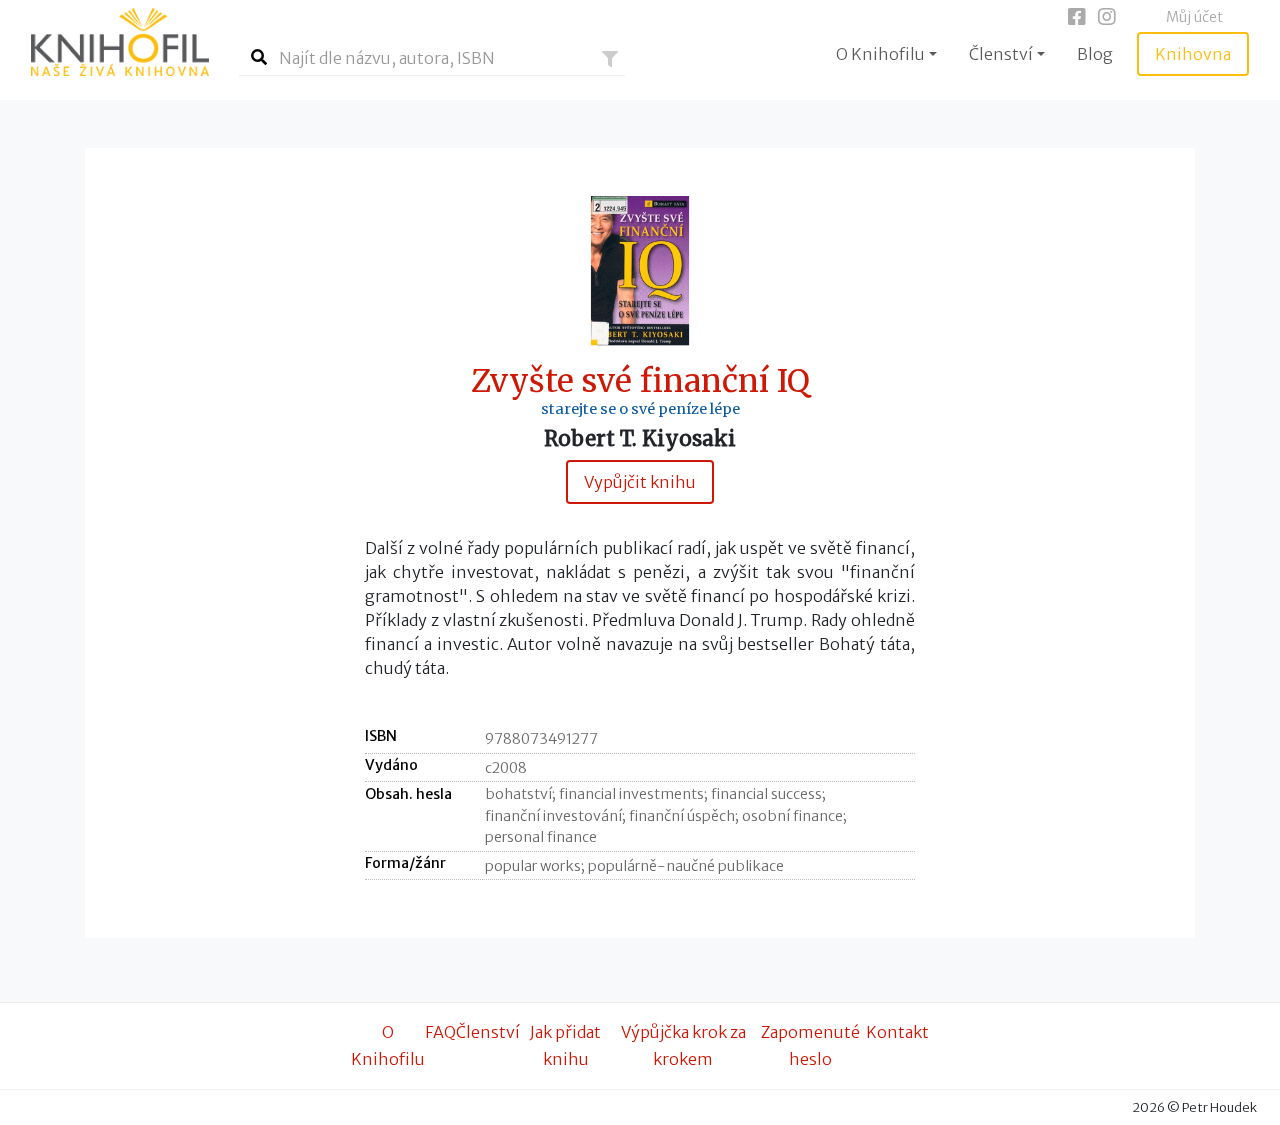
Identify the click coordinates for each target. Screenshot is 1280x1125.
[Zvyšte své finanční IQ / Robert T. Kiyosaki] (640, 269)
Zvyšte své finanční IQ (640, 381)
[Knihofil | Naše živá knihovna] (120, 42)
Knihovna (1193, 54)
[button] (610, 59)
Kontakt (897, 1032)
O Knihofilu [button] (880, 54)
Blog (1095, 54)
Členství (488, 1032)
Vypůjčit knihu (640, 482)
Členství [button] (1001, 54)
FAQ (440, 1032)
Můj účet (1194, 17)
